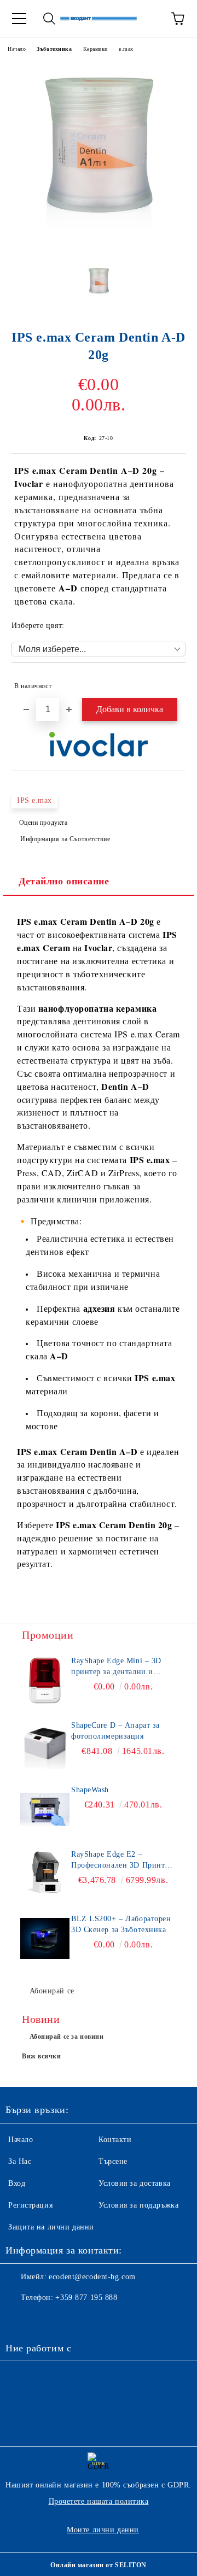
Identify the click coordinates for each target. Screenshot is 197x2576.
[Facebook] (20, 2320)
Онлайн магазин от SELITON (99, 2565)
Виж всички (42, 2056)
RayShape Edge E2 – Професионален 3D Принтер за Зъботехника (122, 1861)
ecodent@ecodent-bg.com (92, 2277)
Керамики (95, 49)
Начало (17, 49)
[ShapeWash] (45, 1809)
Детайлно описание (64, 881)
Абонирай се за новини (67, 2037)
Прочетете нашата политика (99, 2501)
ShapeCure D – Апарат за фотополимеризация (115, 1731)
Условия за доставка (135, 2183)
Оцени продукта (43, 823)
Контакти (115, 2140)
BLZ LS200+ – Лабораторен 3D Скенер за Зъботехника (121, 1924)
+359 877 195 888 (86, 2298)
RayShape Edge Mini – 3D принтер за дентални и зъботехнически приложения (123, 1667)
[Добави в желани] (170, 681)
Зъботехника (54, 49)
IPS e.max (34, 800)
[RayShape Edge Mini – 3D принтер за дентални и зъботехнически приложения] (45, 1680)
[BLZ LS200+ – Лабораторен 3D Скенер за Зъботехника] (45, 1938)
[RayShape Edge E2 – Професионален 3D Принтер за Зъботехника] (45, 1874)
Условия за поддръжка (138, 2205)
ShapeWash (90, 1790)
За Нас (20, 2161)
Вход (17, 2183)
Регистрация (30, 2205)
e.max (126, 49)
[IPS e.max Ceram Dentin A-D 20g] (99, 248)
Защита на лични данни (51, 2227)
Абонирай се (52, 1991)
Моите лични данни (103, 2530)
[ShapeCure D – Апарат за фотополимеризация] (45, 1745)
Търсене (113, 2161)
